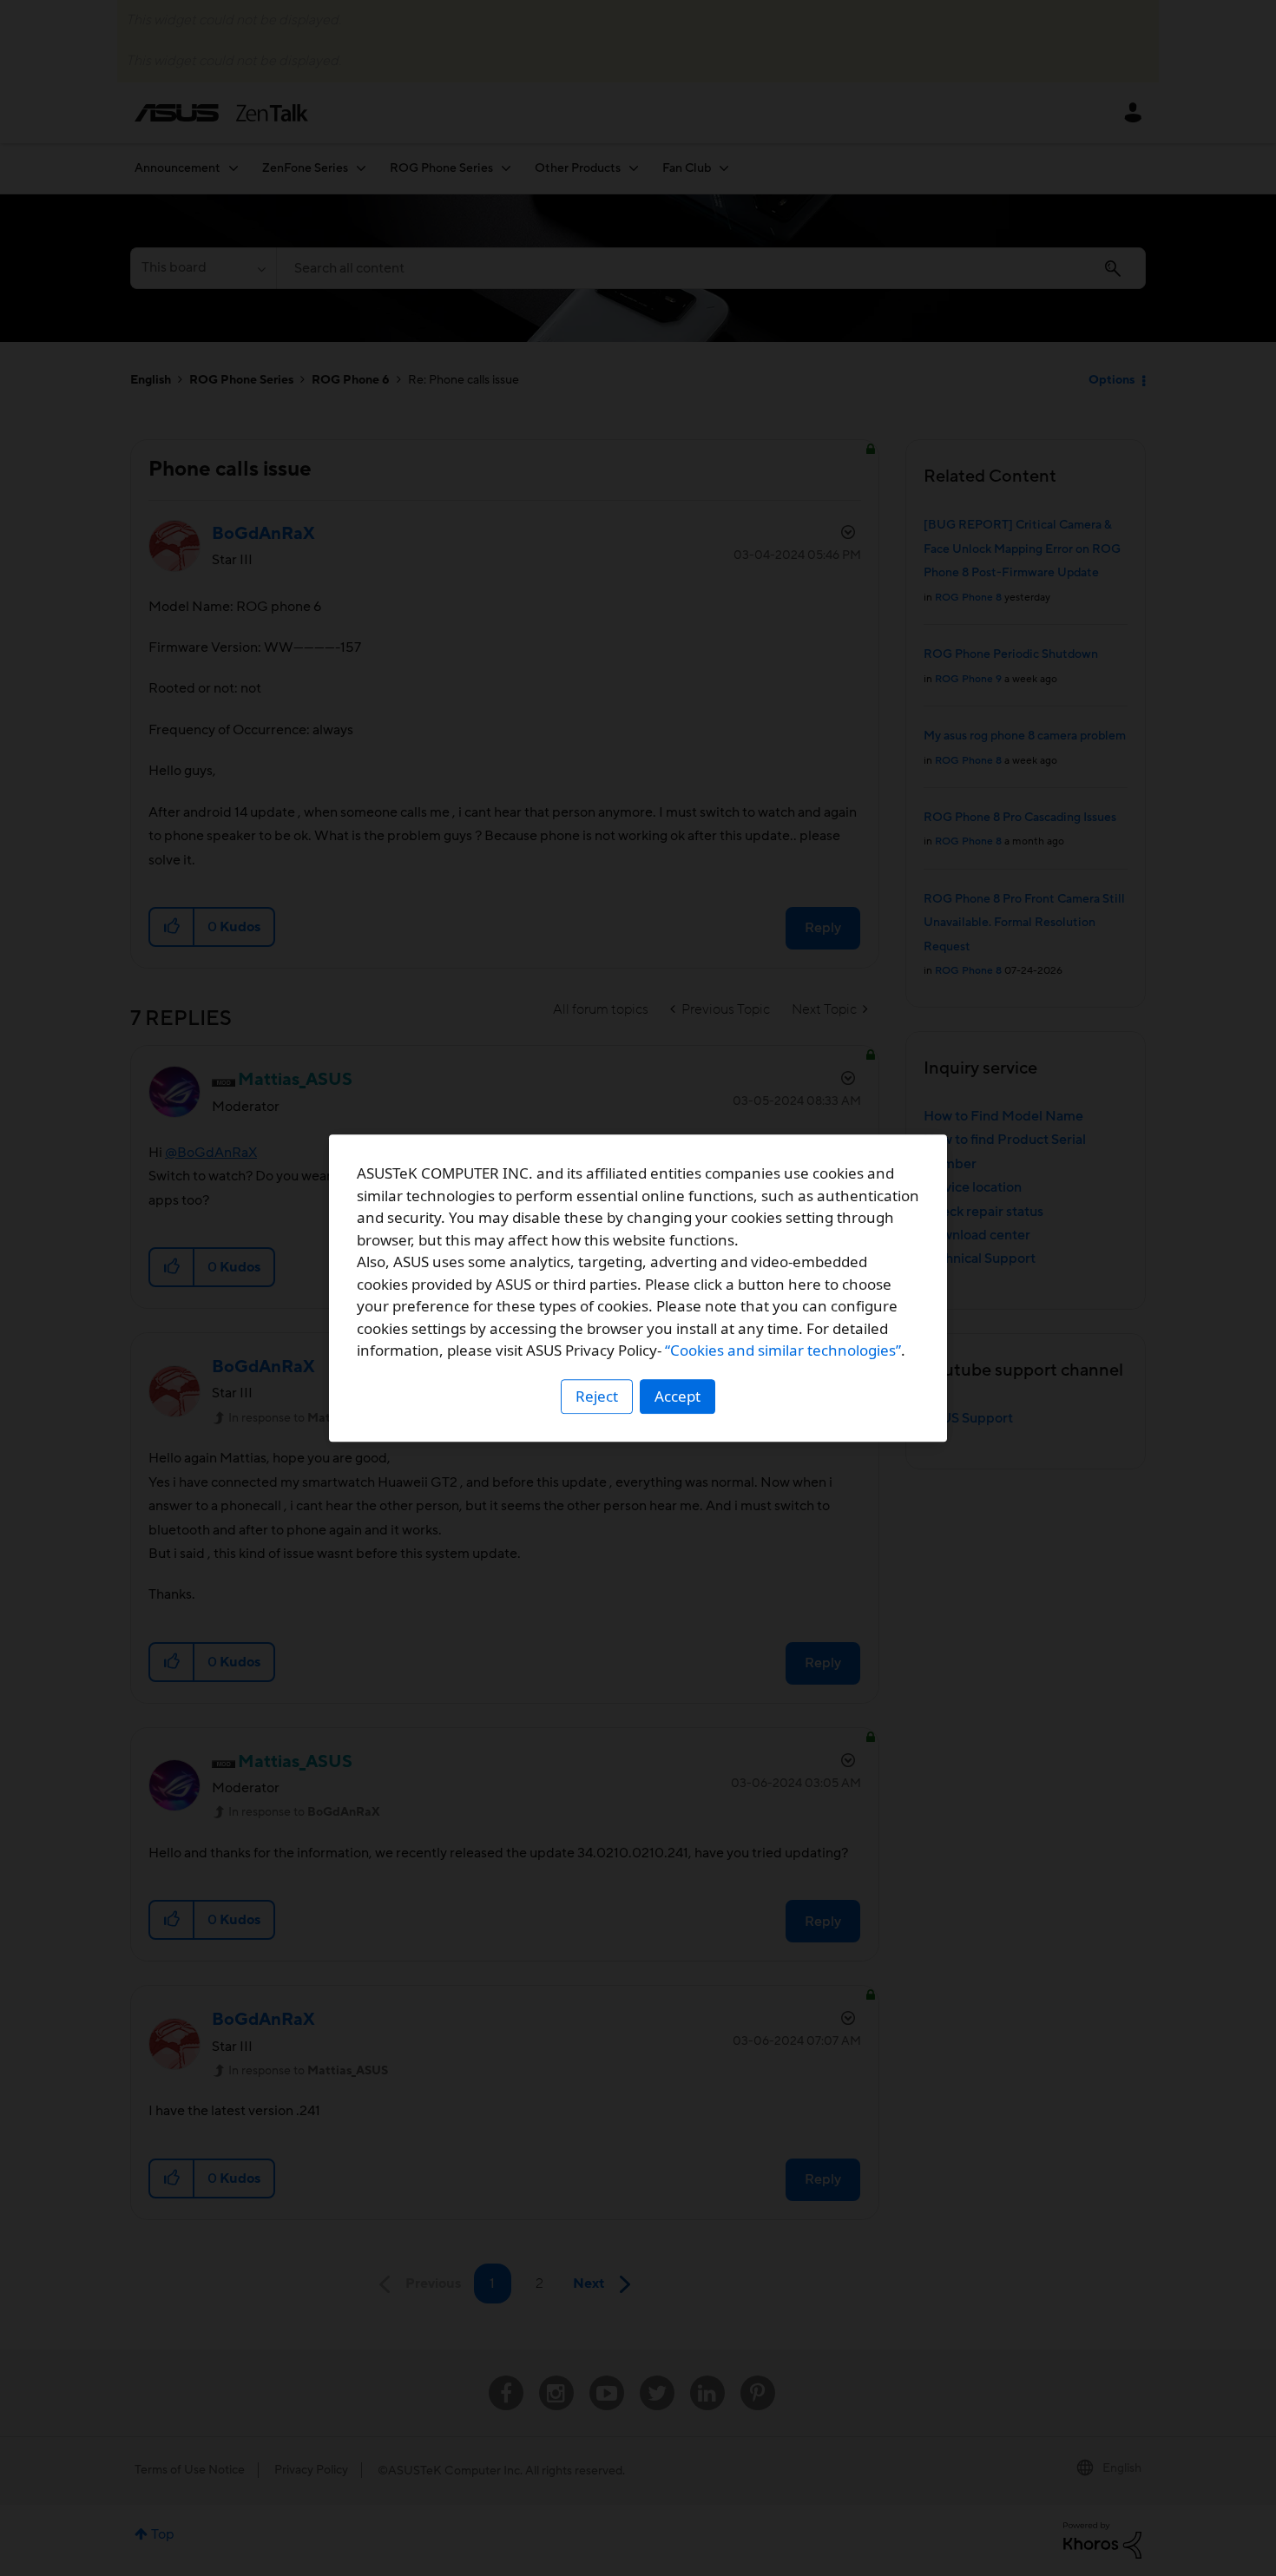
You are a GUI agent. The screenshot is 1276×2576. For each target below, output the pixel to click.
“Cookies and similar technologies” (783, 1350)
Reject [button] (597, 1396)
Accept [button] (677, 1396)
